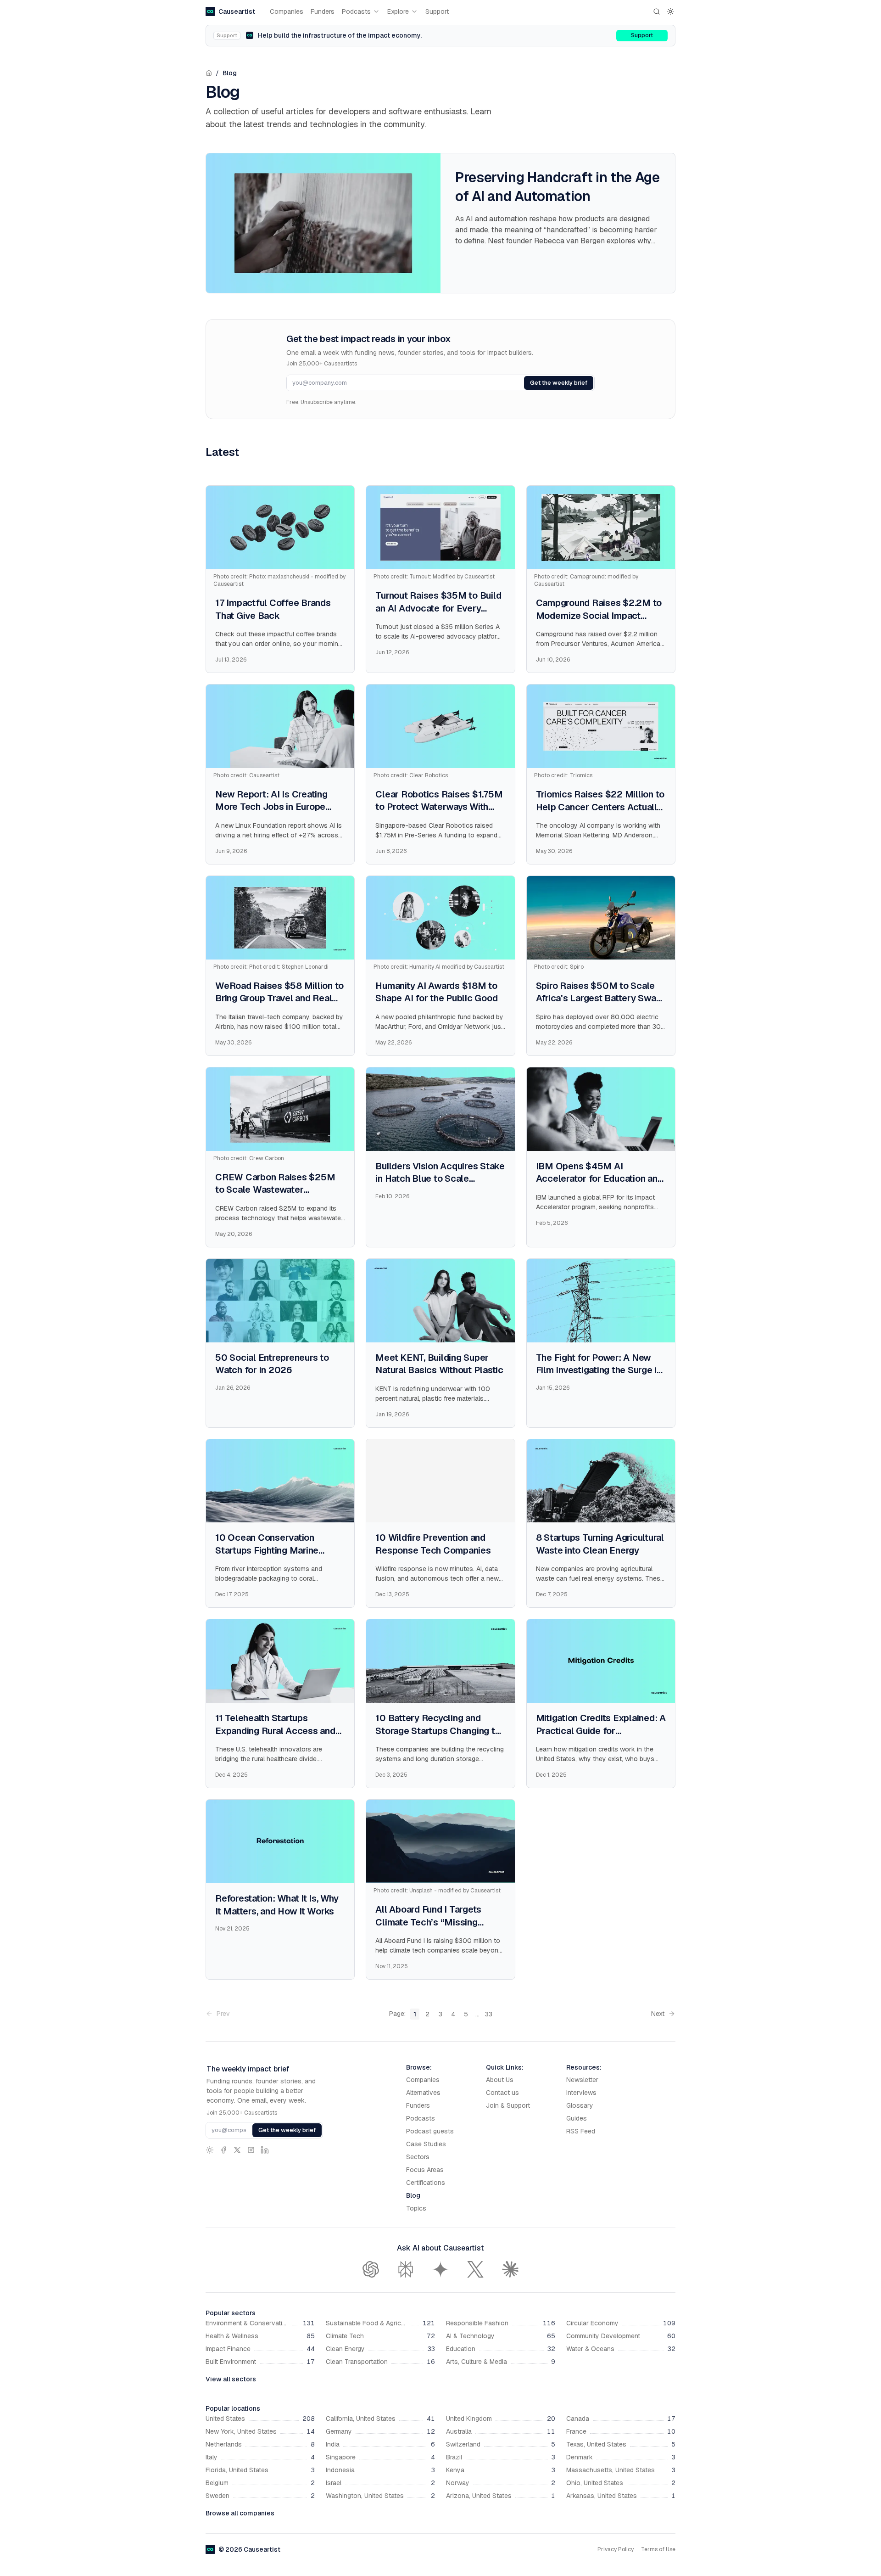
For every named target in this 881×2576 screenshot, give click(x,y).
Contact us (502, 2093)
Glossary (580, 2105)
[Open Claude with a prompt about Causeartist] (510, 2269)
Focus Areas (425, 2170)
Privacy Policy (616, 2549)
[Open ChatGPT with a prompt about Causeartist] (371, 2269)
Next (658, 2014)
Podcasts (356, 11)
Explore (398, 11)
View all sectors (231, 2379)
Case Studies (426, 2144)
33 (489, 2014)
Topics (416, 2208)
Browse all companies (240, 2513)
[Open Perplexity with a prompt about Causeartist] (406, 2269)
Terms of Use (658, 2549)
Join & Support (508, 2105)
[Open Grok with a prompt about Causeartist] (475, 2269)
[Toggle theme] (670, 11)
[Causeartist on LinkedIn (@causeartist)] (265, 2150)
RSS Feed (581, 2131)
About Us (500, 2080)
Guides (577, 2118)
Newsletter (582, 2080)
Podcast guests (430, 2131)
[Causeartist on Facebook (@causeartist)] (223, 2150)
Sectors (418, 2157)
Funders (323, 11)
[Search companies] (657, 11)
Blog (230, 73)
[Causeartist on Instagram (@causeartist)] (251, 2150)
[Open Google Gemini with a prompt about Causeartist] (440, 2269)
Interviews (581, 2093)
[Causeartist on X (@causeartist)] (237, 2150)
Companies (287, 11)
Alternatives (423, 2093)
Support (437, 11)
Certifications (426, 2183)
